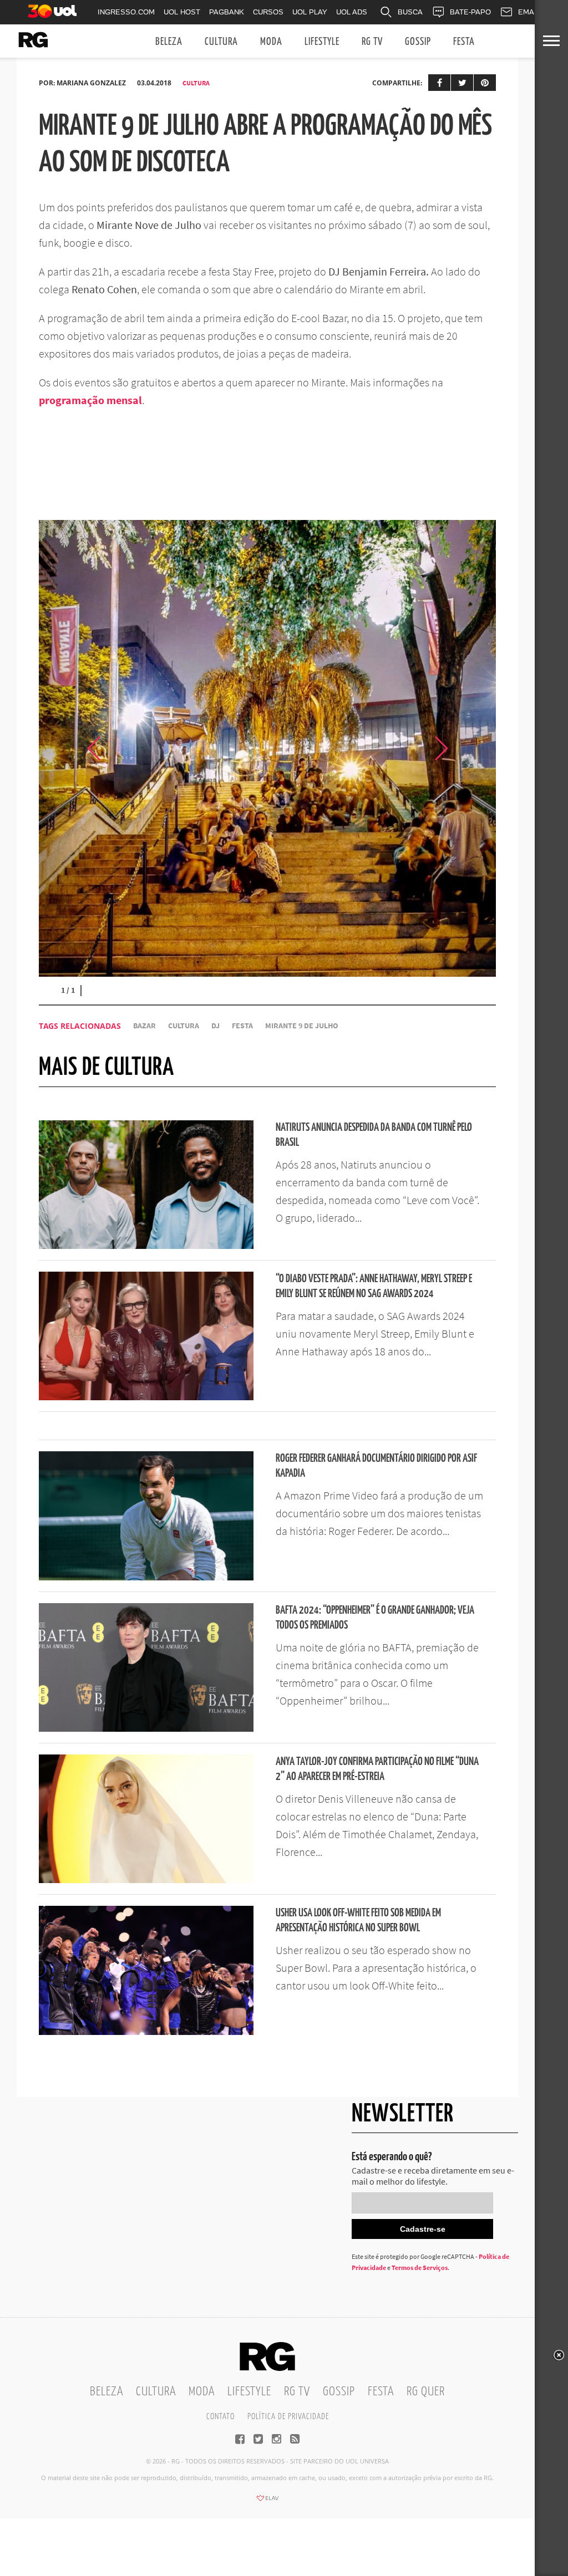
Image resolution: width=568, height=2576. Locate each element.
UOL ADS (352, 12)
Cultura (221, 42)
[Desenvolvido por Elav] (267, 2502)
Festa (464, 42)
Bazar (144, 1026)
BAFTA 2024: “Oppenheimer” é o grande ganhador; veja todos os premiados (375, 1618)
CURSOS (268, 12)
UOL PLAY (310, 12)
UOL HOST (182, 12)
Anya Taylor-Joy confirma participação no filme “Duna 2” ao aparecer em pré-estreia (377, 1769)
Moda (271, 42)
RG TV (372, 42)
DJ (215, 1026)
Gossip (418, 42)
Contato (220, 2417)
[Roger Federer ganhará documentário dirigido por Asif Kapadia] (146, 1577)
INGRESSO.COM (126, 12)
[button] (468, 748)
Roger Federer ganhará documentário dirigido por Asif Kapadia (376, 1466)
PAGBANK (227, 12)
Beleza (169, 42)
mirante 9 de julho (302, 1026)
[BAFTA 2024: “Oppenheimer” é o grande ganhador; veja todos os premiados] (146, 1728)
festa (242, 1026)
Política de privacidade (288, 2417)
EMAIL (529, 12)
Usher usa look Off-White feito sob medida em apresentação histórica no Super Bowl (358, 1921)
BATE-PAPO (470, 12)
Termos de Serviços (420, 2268)
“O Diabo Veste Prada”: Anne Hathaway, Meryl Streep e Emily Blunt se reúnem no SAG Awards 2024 (374, 1287)
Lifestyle (322, 42)
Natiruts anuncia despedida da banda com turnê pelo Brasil (374, 1135)
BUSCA (410, 12)
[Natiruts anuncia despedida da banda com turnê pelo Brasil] (146, 1246)
